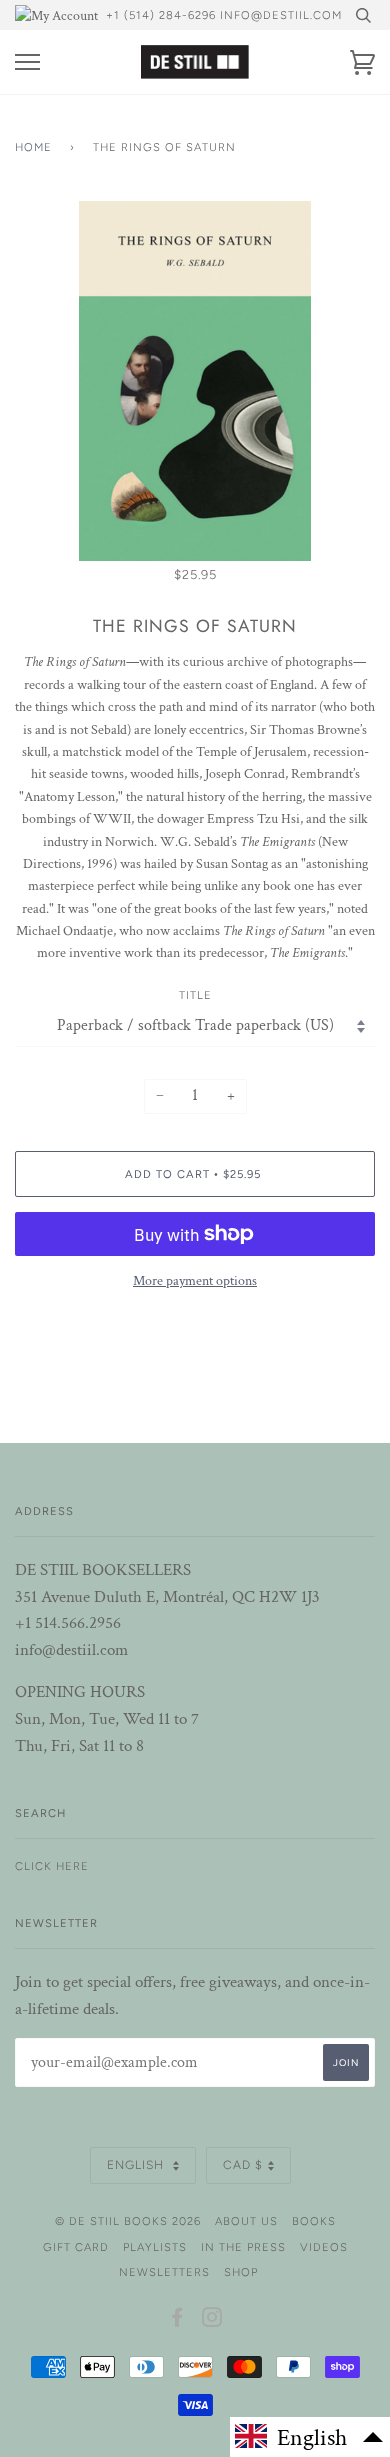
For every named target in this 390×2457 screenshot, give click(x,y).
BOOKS (314, 2221)
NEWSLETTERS (164, 2272)
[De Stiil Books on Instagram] (212, 2321)
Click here (52, 1866)
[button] (310, 2437)
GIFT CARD (76, 2247)
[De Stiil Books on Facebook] (177, 2321)
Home (33, 147)
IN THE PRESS (243, 2247)
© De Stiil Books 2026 (128, 2221)
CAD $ (243, 2165)
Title (195, 995)
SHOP (241, 2272)
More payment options (195, 1281)
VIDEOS (324, 2247)
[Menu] (27, 62)
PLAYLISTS (155, 2247)
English (137, 2165)
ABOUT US (246, 2221)
